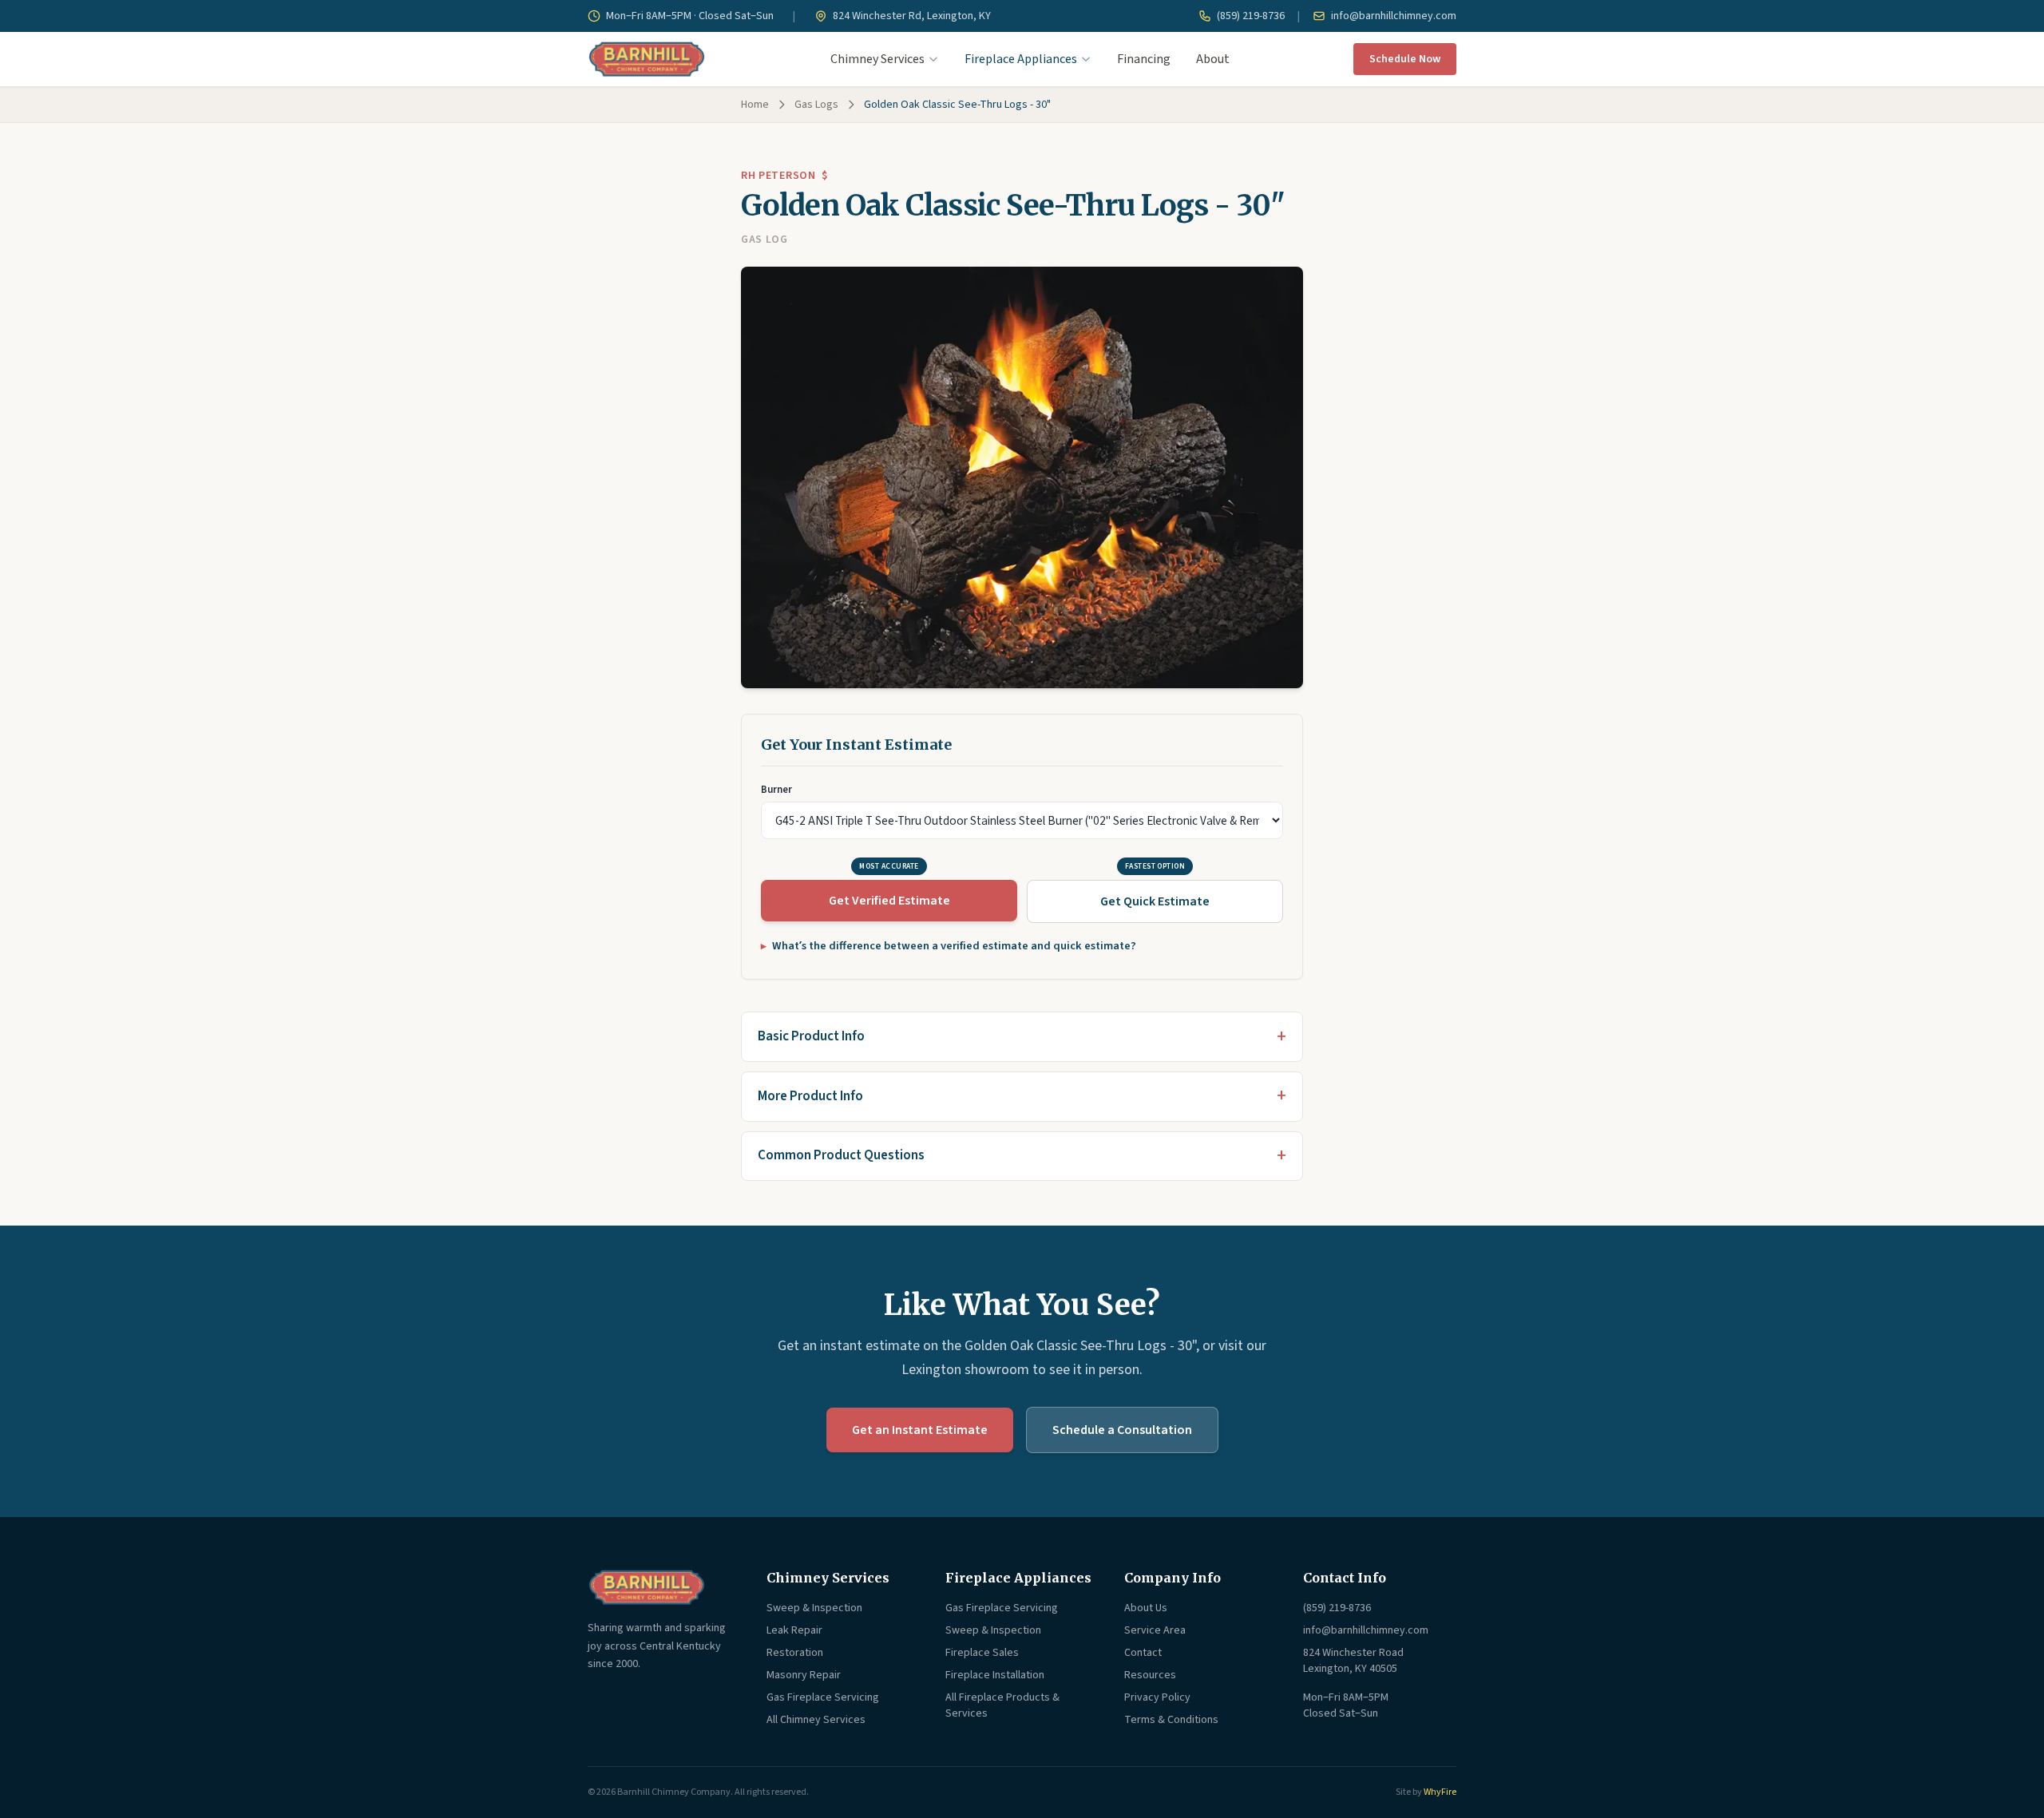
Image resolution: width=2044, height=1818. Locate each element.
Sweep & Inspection (814, 1608)
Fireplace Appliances (1021, 59)
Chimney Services (877, 59)
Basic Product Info (811, 1036)
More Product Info (810, 1096)
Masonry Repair (804, 1675)
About (1213, 59)
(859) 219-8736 (1250, 16)
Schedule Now (1405, 59)
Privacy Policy (1157, 1697)
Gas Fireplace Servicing (823, 1697)
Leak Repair (794, 1630)
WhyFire (1440, 1792)
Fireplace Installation (995, 1675)
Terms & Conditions (1171, 1720)
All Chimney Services (816, 1720)
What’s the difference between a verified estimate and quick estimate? (954, 946)
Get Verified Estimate (889, 901)
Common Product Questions (841, 1155)
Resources (1150, 1675)
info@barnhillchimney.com (1392, 16)
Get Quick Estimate (1155, 901)
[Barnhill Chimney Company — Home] (647, 59)
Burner (776, 790)
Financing (1144, 59)
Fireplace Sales (982, 1653)
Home (755, 105)
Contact (1143, 1653)
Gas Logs (816, 105)
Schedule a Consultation (1122, 1430)
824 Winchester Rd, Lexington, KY (911, 16)
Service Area (1155, 1630)
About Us (1146, 1608)
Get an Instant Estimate (920, 1430)
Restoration (795, 1653)
